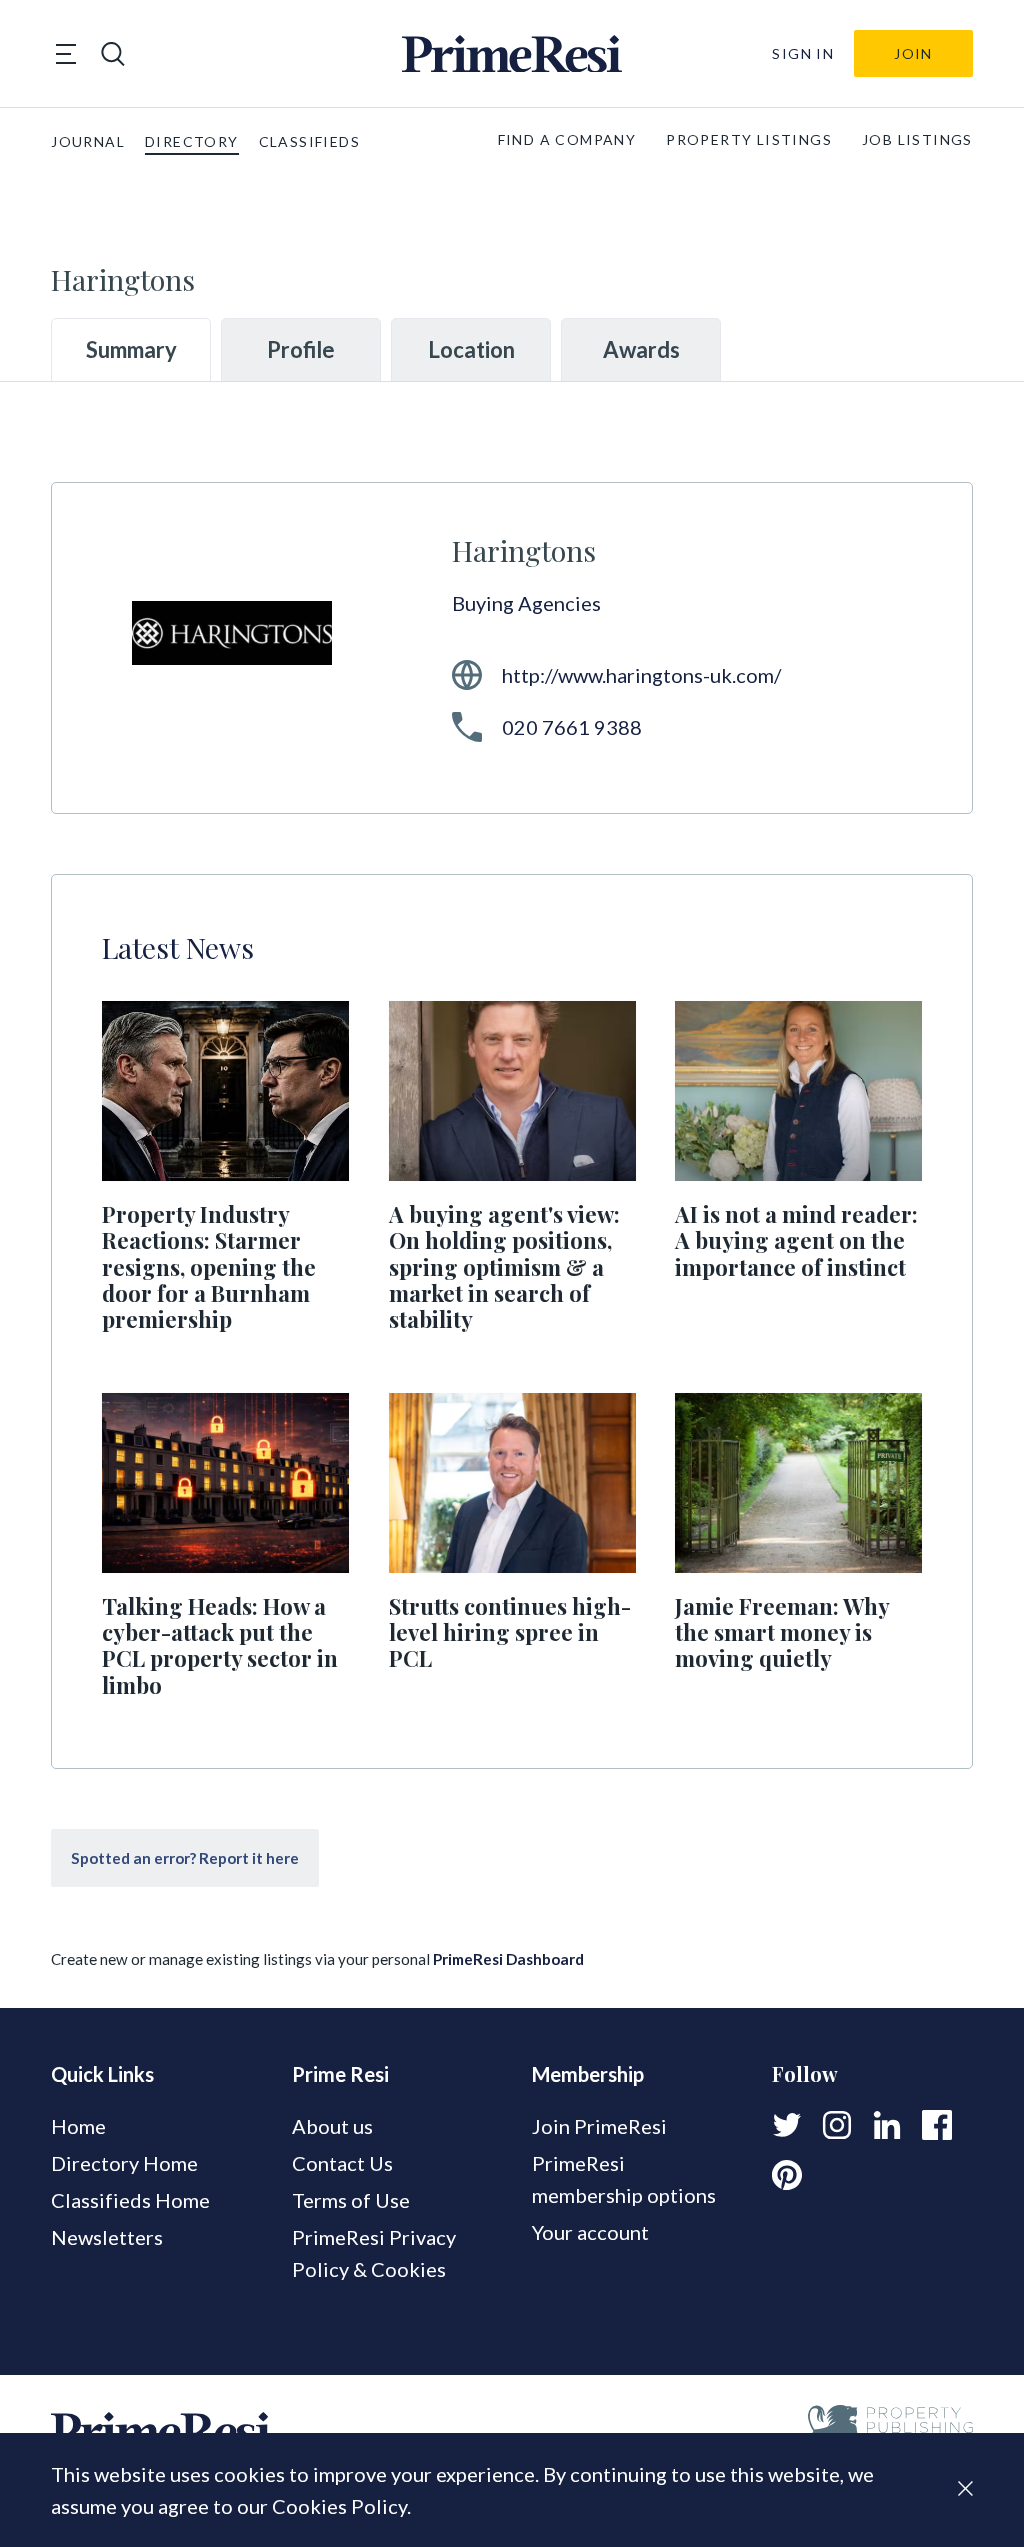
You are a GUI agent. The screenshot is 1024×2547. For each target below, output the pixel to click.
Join (913, 53)
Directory (192, 141)
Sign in (803, 53)
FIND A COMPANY (567, 139)
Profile (301, 349)
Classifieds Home (130, 2200)
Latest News (178, 947)
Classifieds (309, 141)
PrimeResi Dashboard (508, 1959)
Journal (88, 141)
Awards (641, 349)
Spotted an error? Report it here (185, 1858)
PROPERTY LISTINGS (749, 139)
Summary (131, 349)
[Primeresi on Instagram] (837, 2125)
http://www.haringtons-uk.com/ (641, 675)
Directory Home (124, 2163)
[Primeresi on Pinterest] (787, 2175)
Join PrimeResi (599, 2126)
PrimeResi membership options (624, 2179)
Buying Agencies (526, 603)
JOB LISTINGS (917, 139)
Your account (590, 2232)
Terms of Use (351, 2200)
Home (78, 2126)
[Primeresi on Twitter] (787, 2125)
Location (471, 349)
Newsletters (107, 2237)
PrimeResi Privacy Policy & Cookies (374, 2253)
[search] (113, 54)
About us (332, 2126)
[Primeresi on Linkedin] (887, 2125)
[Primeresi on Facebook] (937, 2125)
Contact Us (342, 2163)
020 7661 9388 (572, 727)
